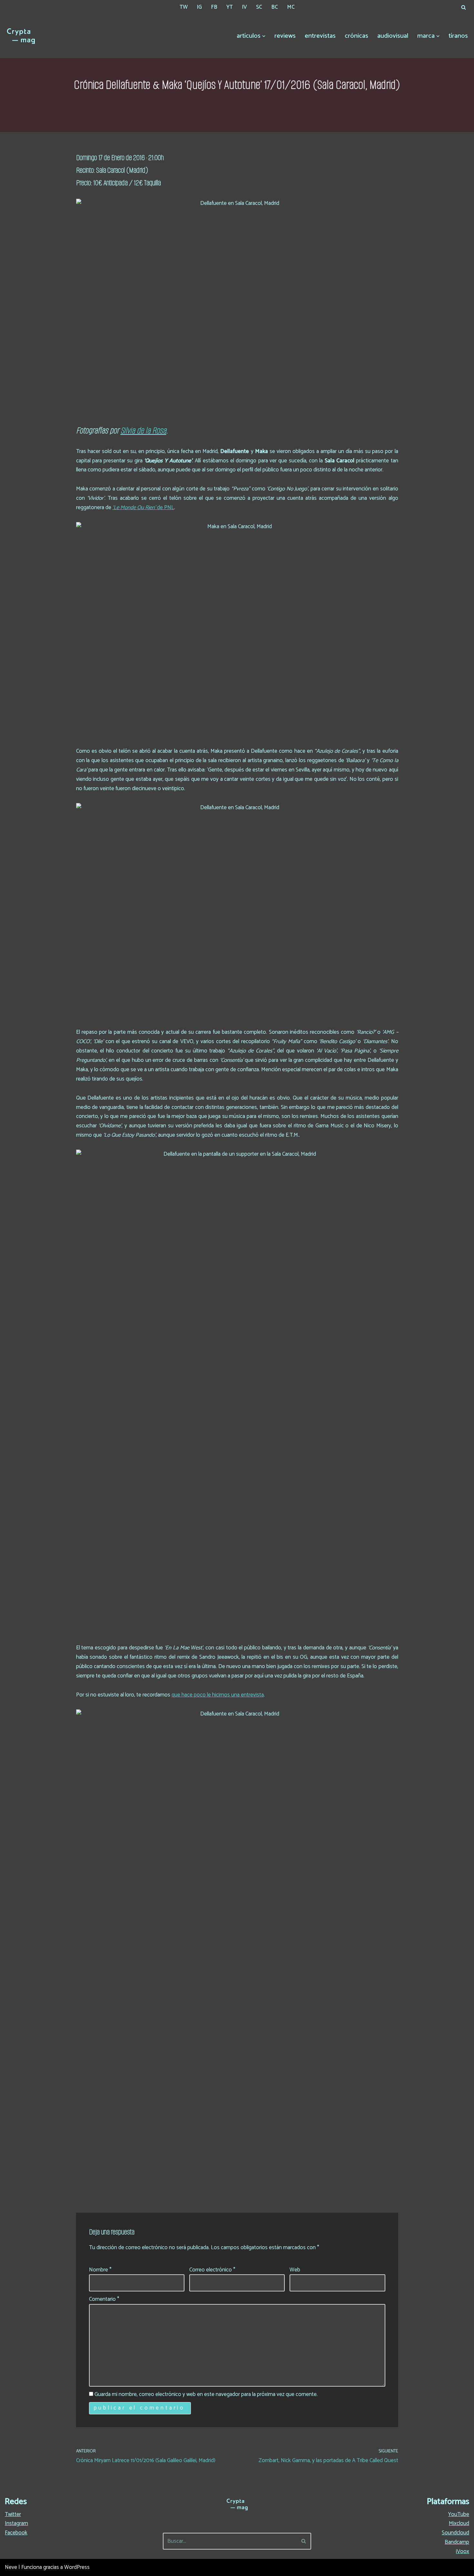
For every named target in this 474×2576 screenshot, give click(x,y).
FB (214, 7)
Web (295, 2270)
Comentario (104, 2299)
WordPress (77, 2567)
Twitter (13, 2514)
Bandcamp (457, 2542)
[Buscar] (464, 7)
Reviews (285, 36)
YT (230, 7)
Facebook (16, 2533)
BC (275, 7)
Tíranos (458, 36)
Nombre (100, 2270)
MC (291, 7)
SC (259, 7)
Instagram (16, 2523)
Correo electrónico (212, 2270)
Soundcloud (455, 2533)
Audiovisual (393, 36)
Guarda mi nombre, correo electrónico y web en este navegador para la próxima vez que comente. (206, 2394)
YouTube (459, 2514)
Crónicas (356, 36)
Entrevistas (320, 36)
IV (244, 7)
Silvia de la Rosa (143, 430)
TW (184, 7)
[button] (264, 36)
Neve (11, 2567)
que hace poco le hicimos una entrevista (218, 1695)
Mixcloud (459, 2523)
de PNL (143, 508)
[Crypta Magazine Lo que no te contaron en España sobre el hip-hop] (21, 36)
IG (199, 7)
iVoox (463, 2551)
